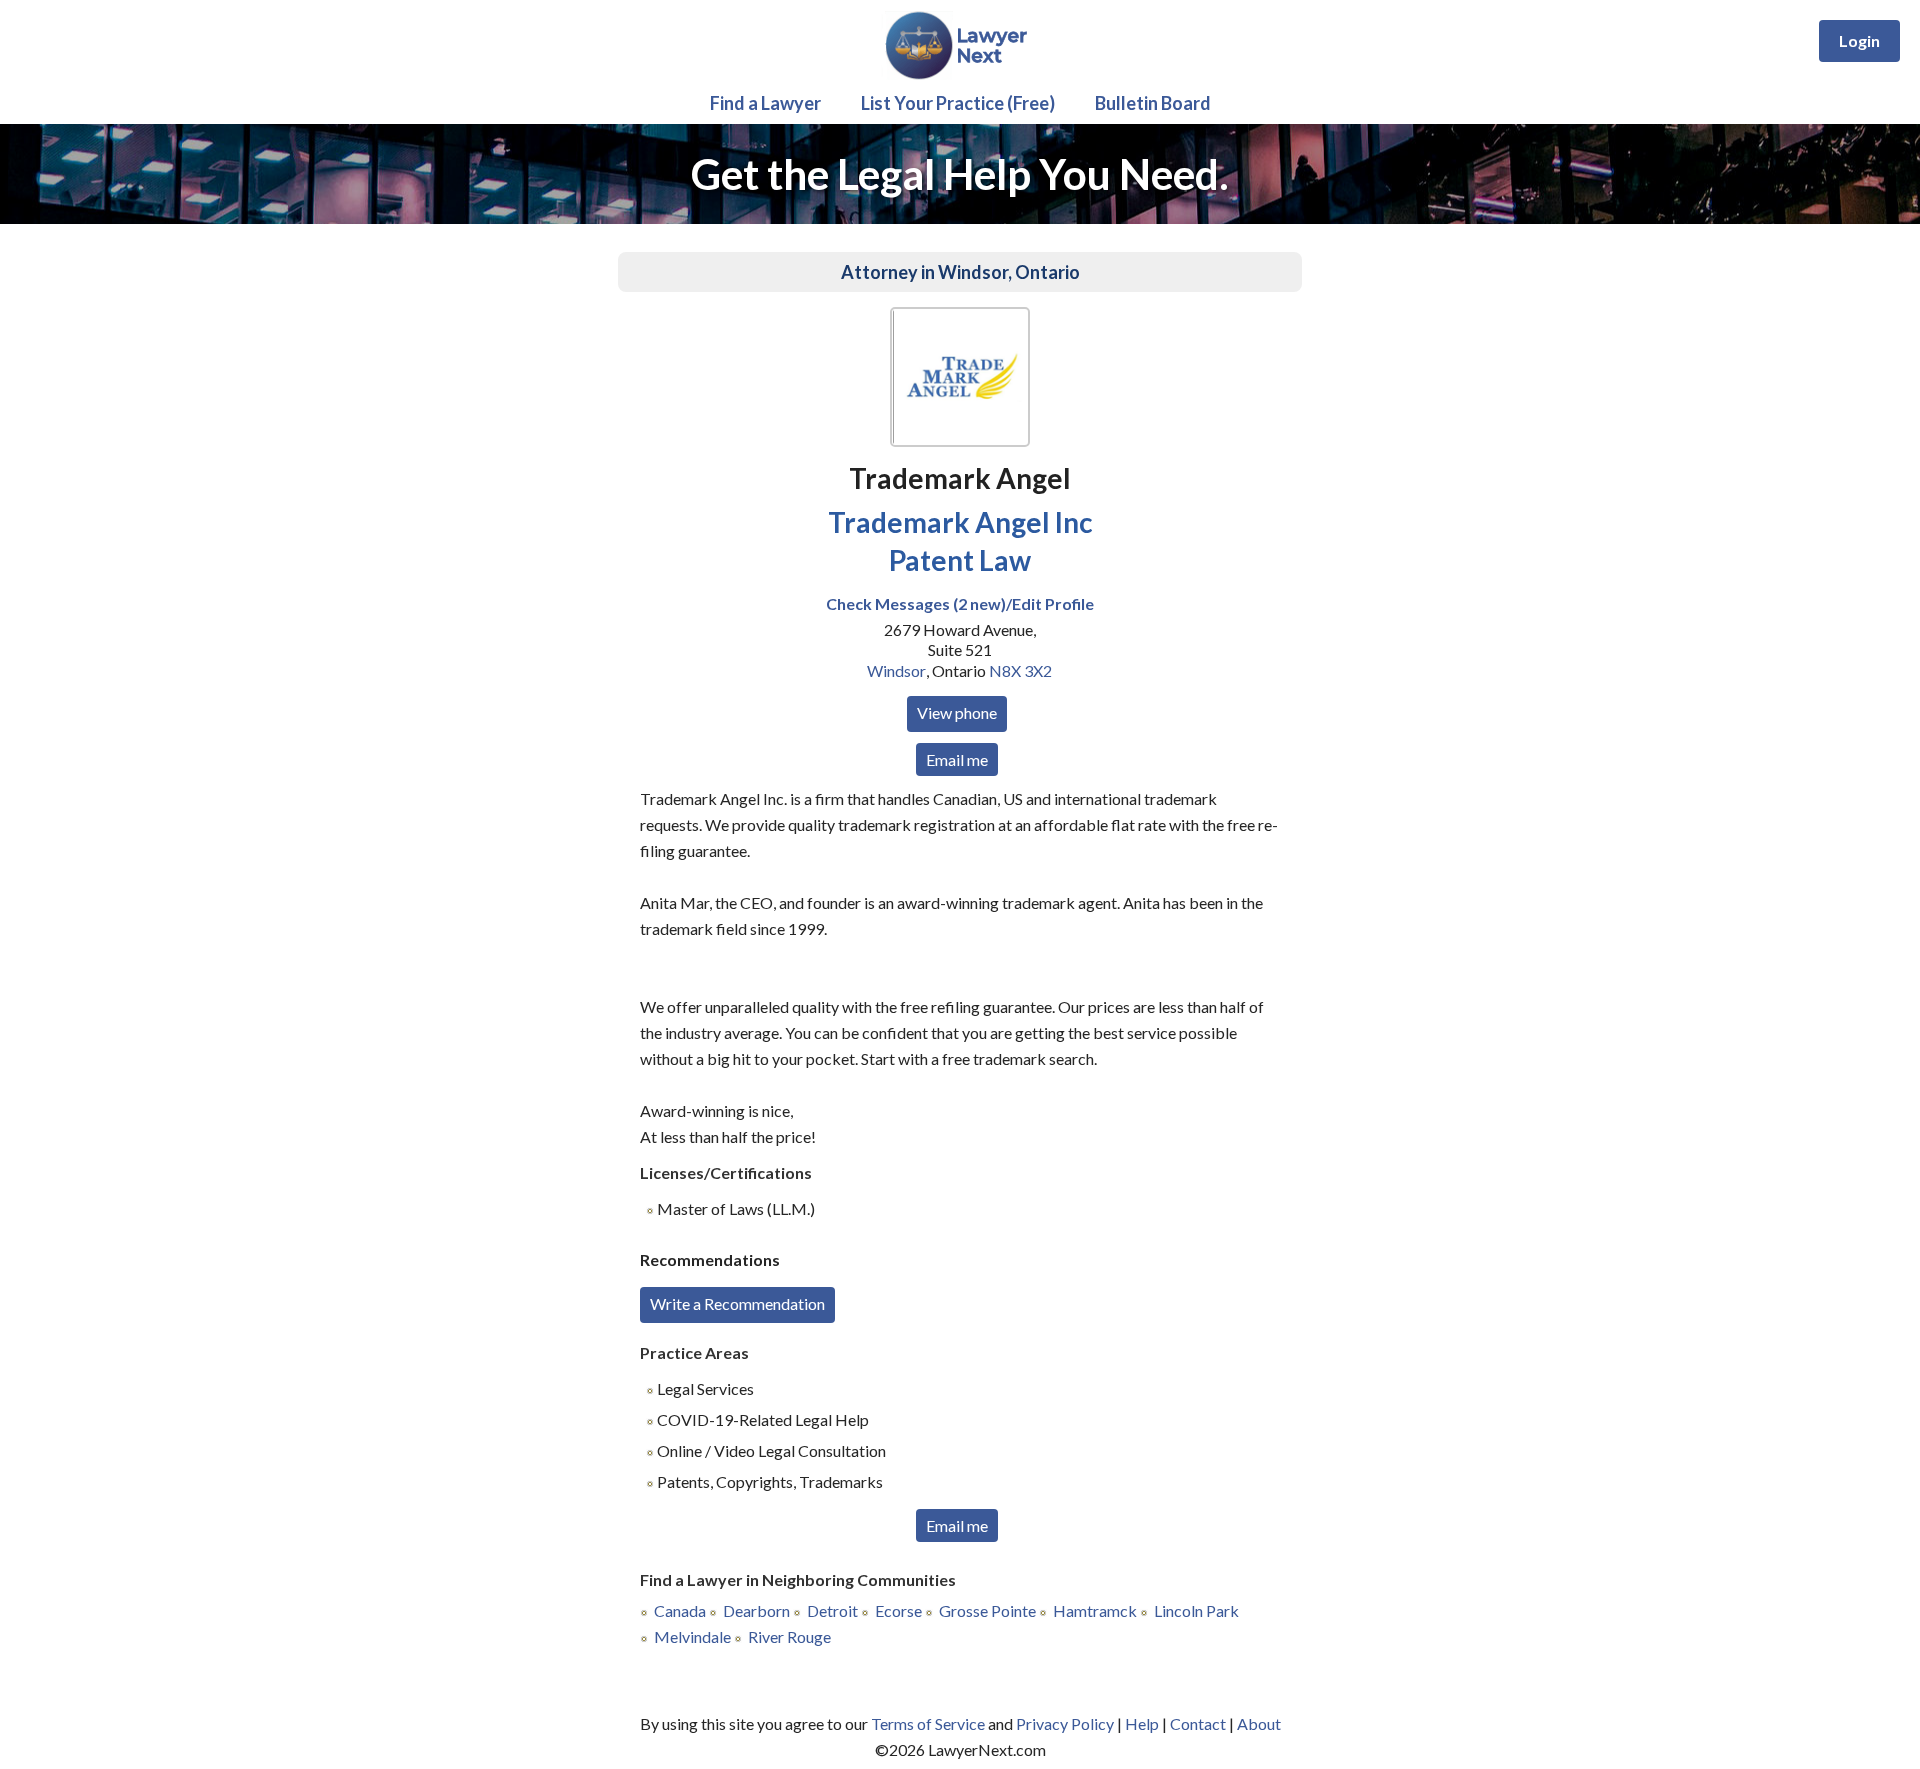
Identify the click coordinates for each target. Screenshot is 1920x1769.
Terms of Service (928, 1723)
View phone (957, 712)
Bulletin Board (1153, 103)
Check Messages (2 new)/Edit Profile (960, 603)
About (1259, 1723)
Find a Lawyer (765, 103)
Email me (957, 759)
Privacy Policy (1065, 1723)
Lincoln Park (1196, 1610)
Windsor (896, 670)
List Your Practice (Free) (958, 103)
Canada (680, 1610)
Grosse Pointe (987, 1610)
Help (1142, 1723)
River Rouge (789, 1636)
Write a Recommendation (737, 1303)
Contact (1198, 1723)
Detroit (832, 1610)
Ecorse (898, 1610)
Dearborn (756, 1610)
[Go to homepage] (960, 75)
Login (1859, 40)
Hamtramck (1095, 1610)
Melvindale (692, 1636)
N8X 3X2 (1020, 670)
